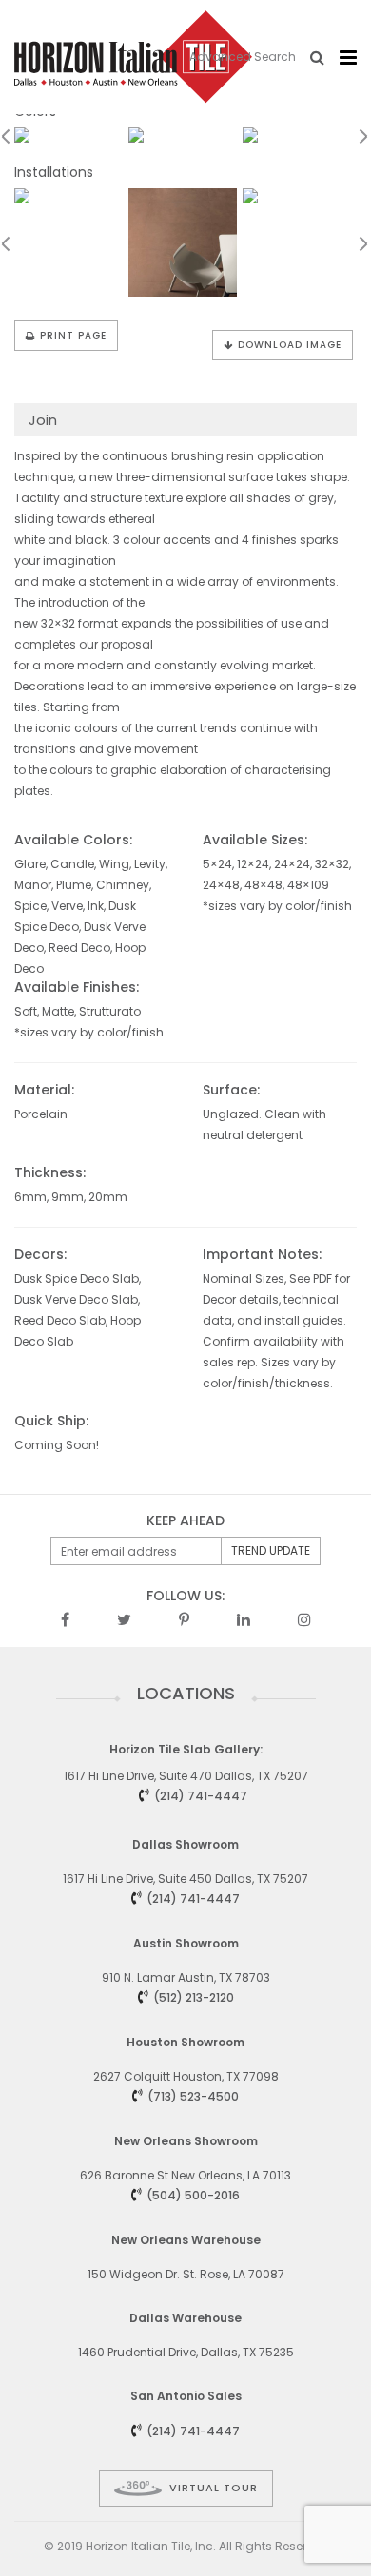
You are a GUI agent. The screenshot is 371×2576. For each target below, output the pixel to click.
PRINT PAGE (73, 335)
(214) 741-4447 (201, 1796)
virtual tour (214, 2488)
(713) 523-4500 (193, 2096)
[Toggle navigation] (348, 58)
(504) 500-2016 (193, 2195)
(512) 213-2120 (194, 1997)
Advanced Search (243, 57)
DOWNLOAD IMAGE (290, 345)
